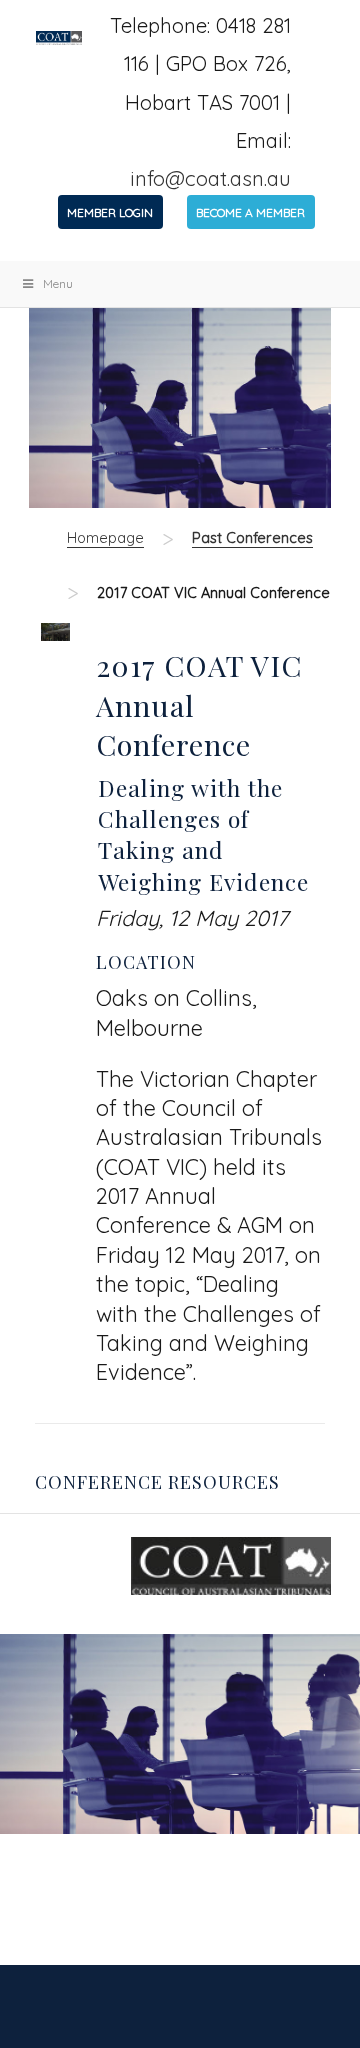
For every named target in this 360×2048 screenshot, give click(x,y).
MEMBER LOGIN (110, 212)
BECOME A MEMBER (250, 212)
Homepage (105, 537)
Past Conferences (252, 537)
